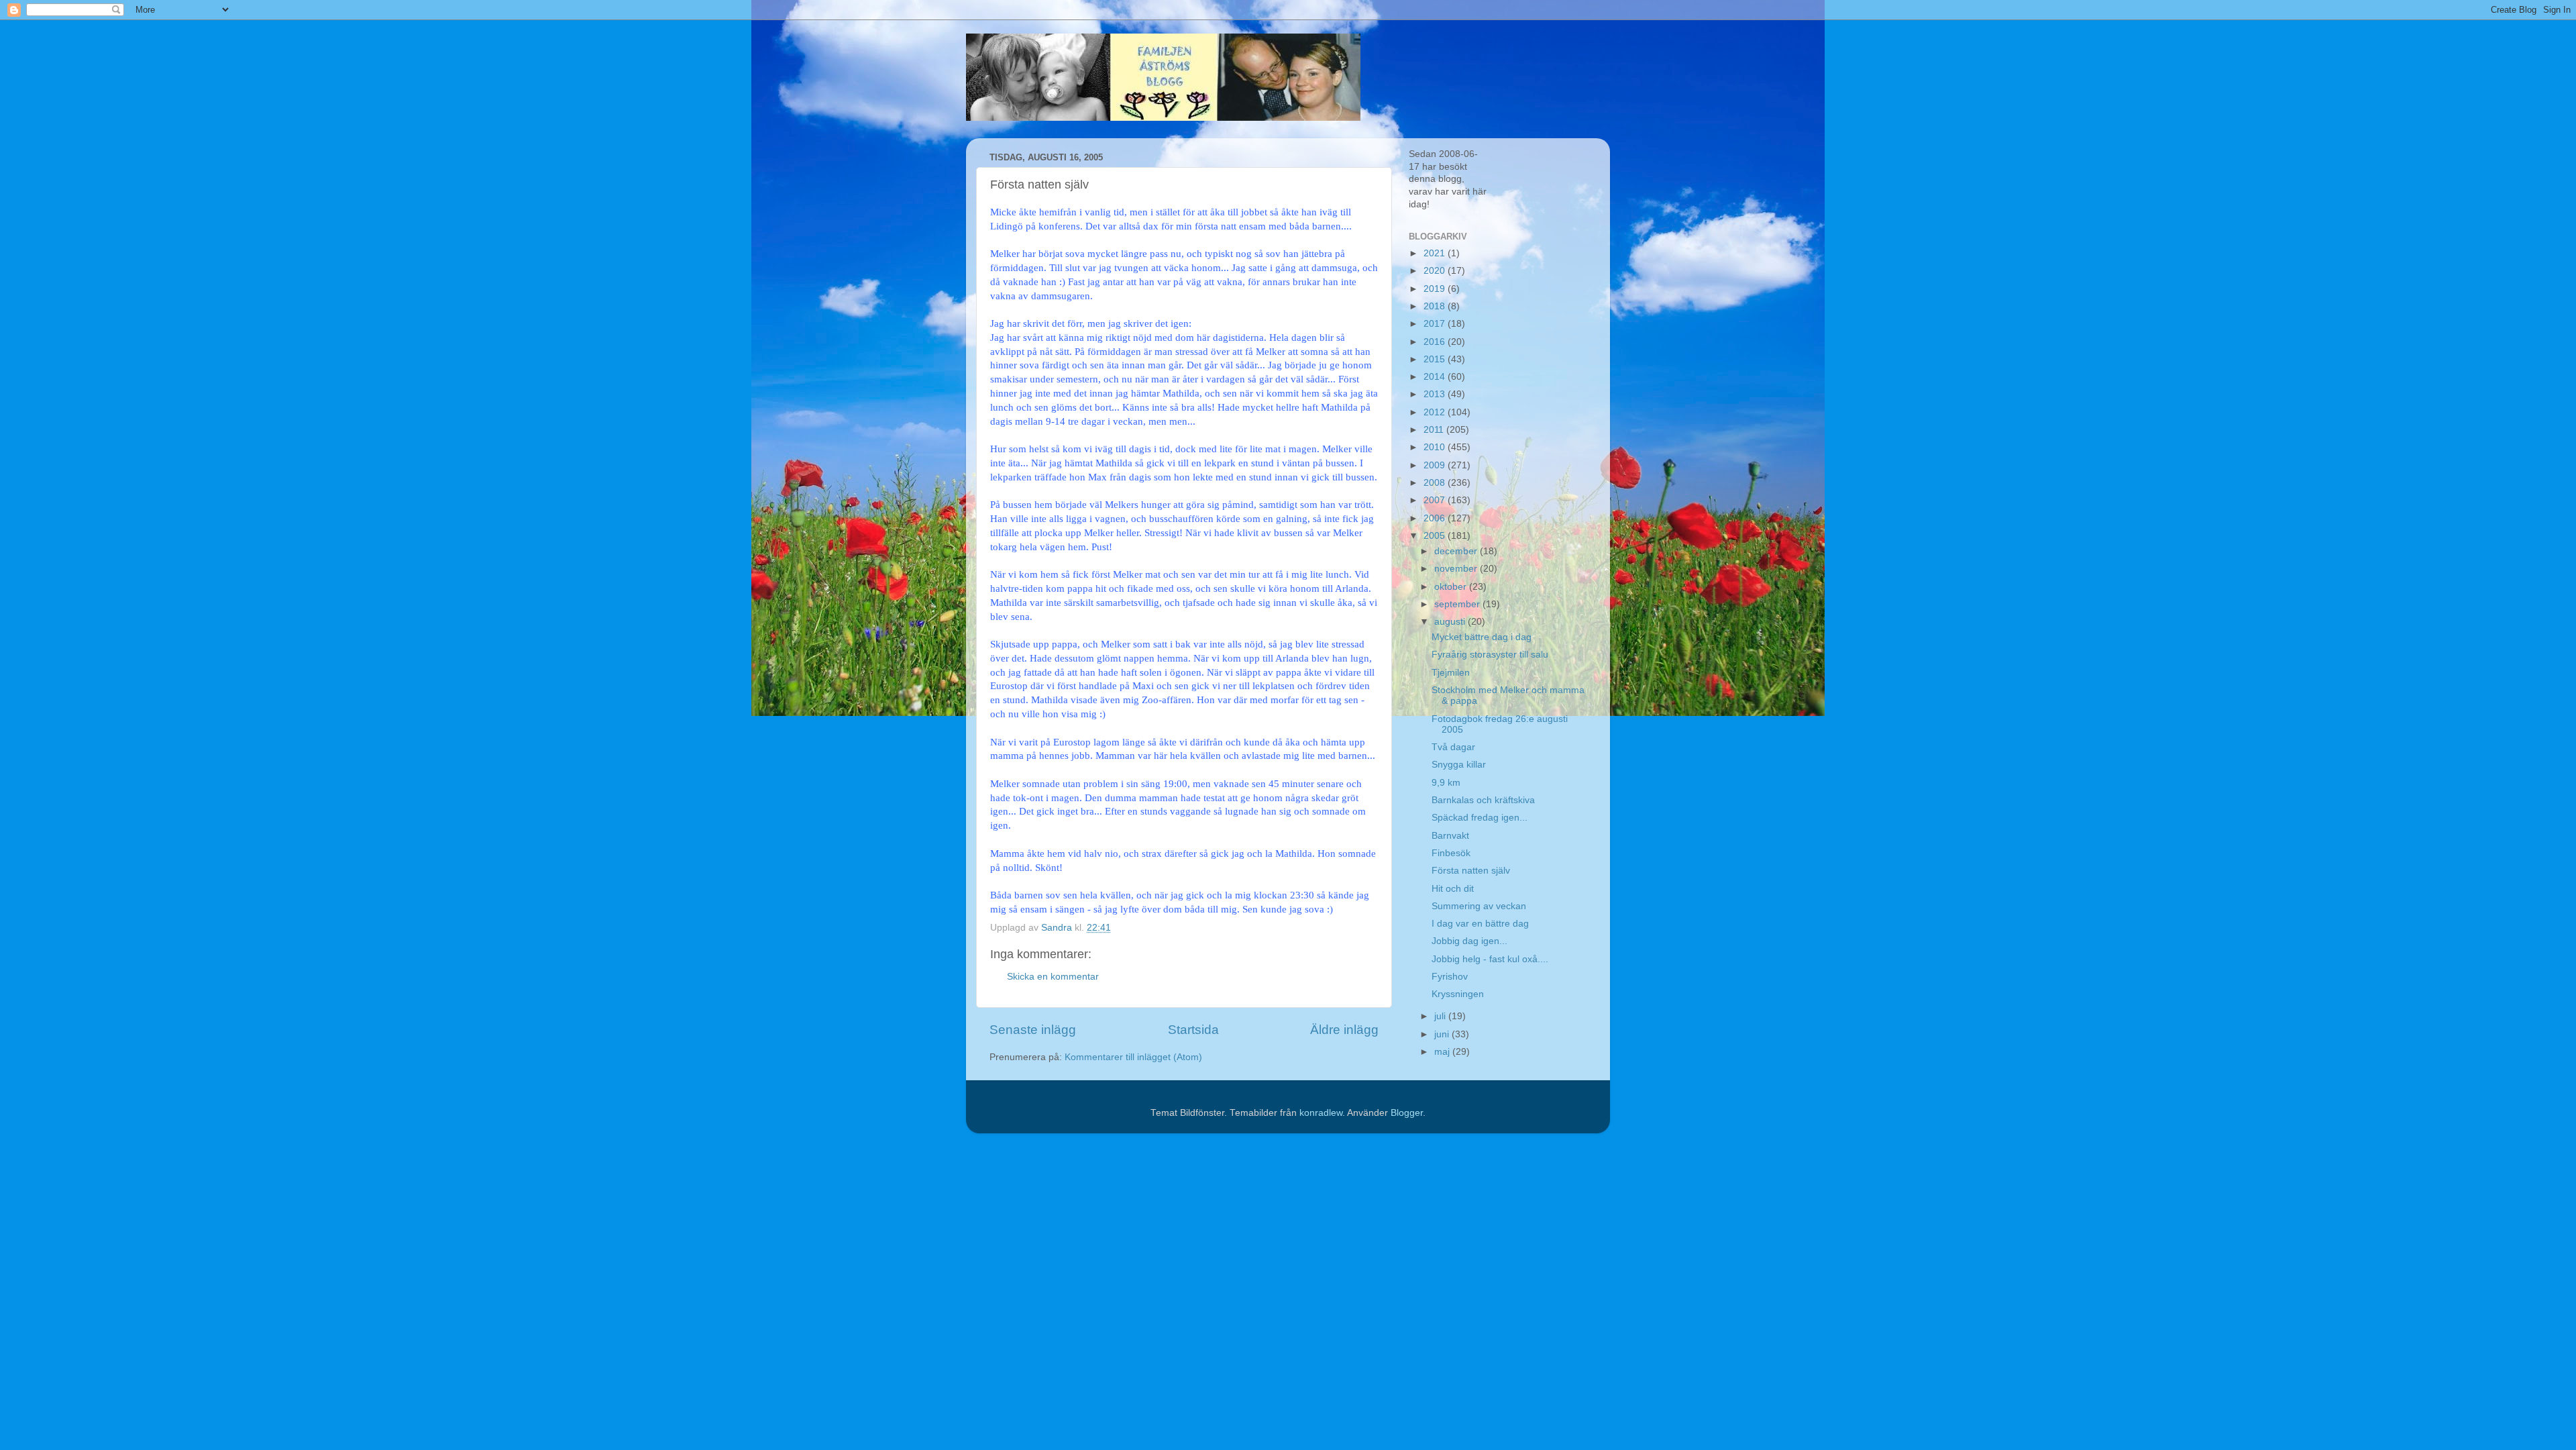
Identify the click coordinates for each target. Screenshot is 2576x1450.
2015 (1436, 359)
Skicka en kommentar (1053, 977)
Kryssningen (1458, 994)
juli (1441, 1016)
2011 (1435, 430)
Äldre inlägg (1344, 1030)
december (1457, 551)
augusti (1451, 622)
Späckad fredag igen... (1480, 818)
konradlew (1321, 1113)
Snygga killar (1459, 765)
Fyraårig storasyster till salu (1490, 655)
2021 (1436, 253)
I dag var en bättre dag (1480, 924)
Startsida (1193, 1030)
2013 (1436, 394)
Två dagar (1453, 747)
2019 (1436, 289)
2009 (1436, 465)
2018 (1436, 306)
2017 (1436, 324)
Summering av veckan (1479, 906)
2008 (1436, 483)
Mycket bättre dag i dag (1482, 637)
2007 (1436, 500)
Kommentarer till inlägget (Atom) (1133, 1057)
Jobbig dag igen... (1469, 941)
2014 (1436, 377)
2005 (1436, 536)
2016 (1436, 342)
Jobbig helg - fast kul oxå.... (1490, 959)
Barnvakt (1450, 836)
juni (1443, 1034)
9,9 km (1446, 783)
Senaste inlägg (1033, 1030)
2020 (1436, 271)
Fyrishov (1450, 977)
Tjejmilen (1451, 673)
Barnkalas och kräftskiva (1483, 800)
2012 (1436, 412)
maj (1443, 1052)
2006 (1436, 518)
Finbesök (1451, 853)
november (1457, 569)
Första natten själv (1471, 871)
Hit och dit (1453, 889)
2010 (1436, 447)
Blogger (1407, 1113)
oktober (1452, 587)
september (1458, 604)
